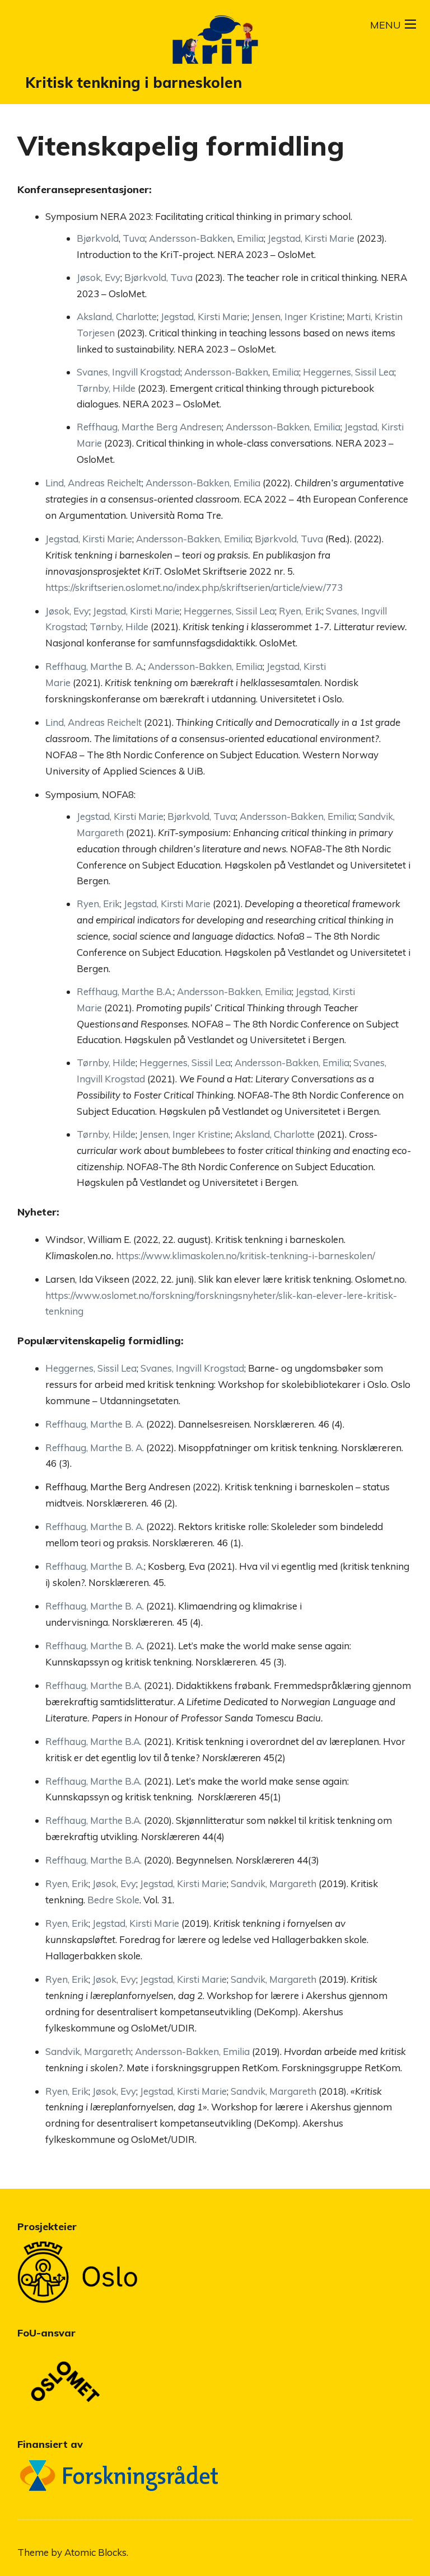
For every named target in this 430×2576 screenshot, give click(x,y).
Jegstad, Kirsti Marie (311, 238)
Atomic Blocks (95, 2552)
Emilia (250, 238)
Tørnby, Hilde (106, 388)
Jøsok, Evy (99, 277)
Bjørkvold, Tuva (158, 277)
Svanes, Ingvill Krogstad (128, 372)
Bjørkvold (98, 238)
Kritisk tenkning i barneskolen (134, 83)
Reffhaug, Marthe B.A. (125, 991)
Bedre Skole (113, 1900)
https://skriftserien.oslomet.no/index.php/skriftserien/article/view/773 (194, 587)
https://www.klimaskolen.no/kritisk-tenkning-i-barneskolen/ (246, 1256)
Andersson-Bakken (191, 238)
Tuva (134, 238)
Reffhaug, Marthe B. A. (95, 1424)
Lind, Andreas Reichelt (94, 483)
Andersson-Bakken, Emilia (283, 427)
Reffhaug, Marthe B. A (94, 666)
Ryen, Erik (300, 611)
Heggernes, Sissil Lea (349, 372)
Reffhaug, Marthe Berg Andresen (149, 427)
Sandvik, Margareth (274, 1883)
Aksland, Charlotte (117, 316)
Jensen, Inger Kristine (297, 316)
